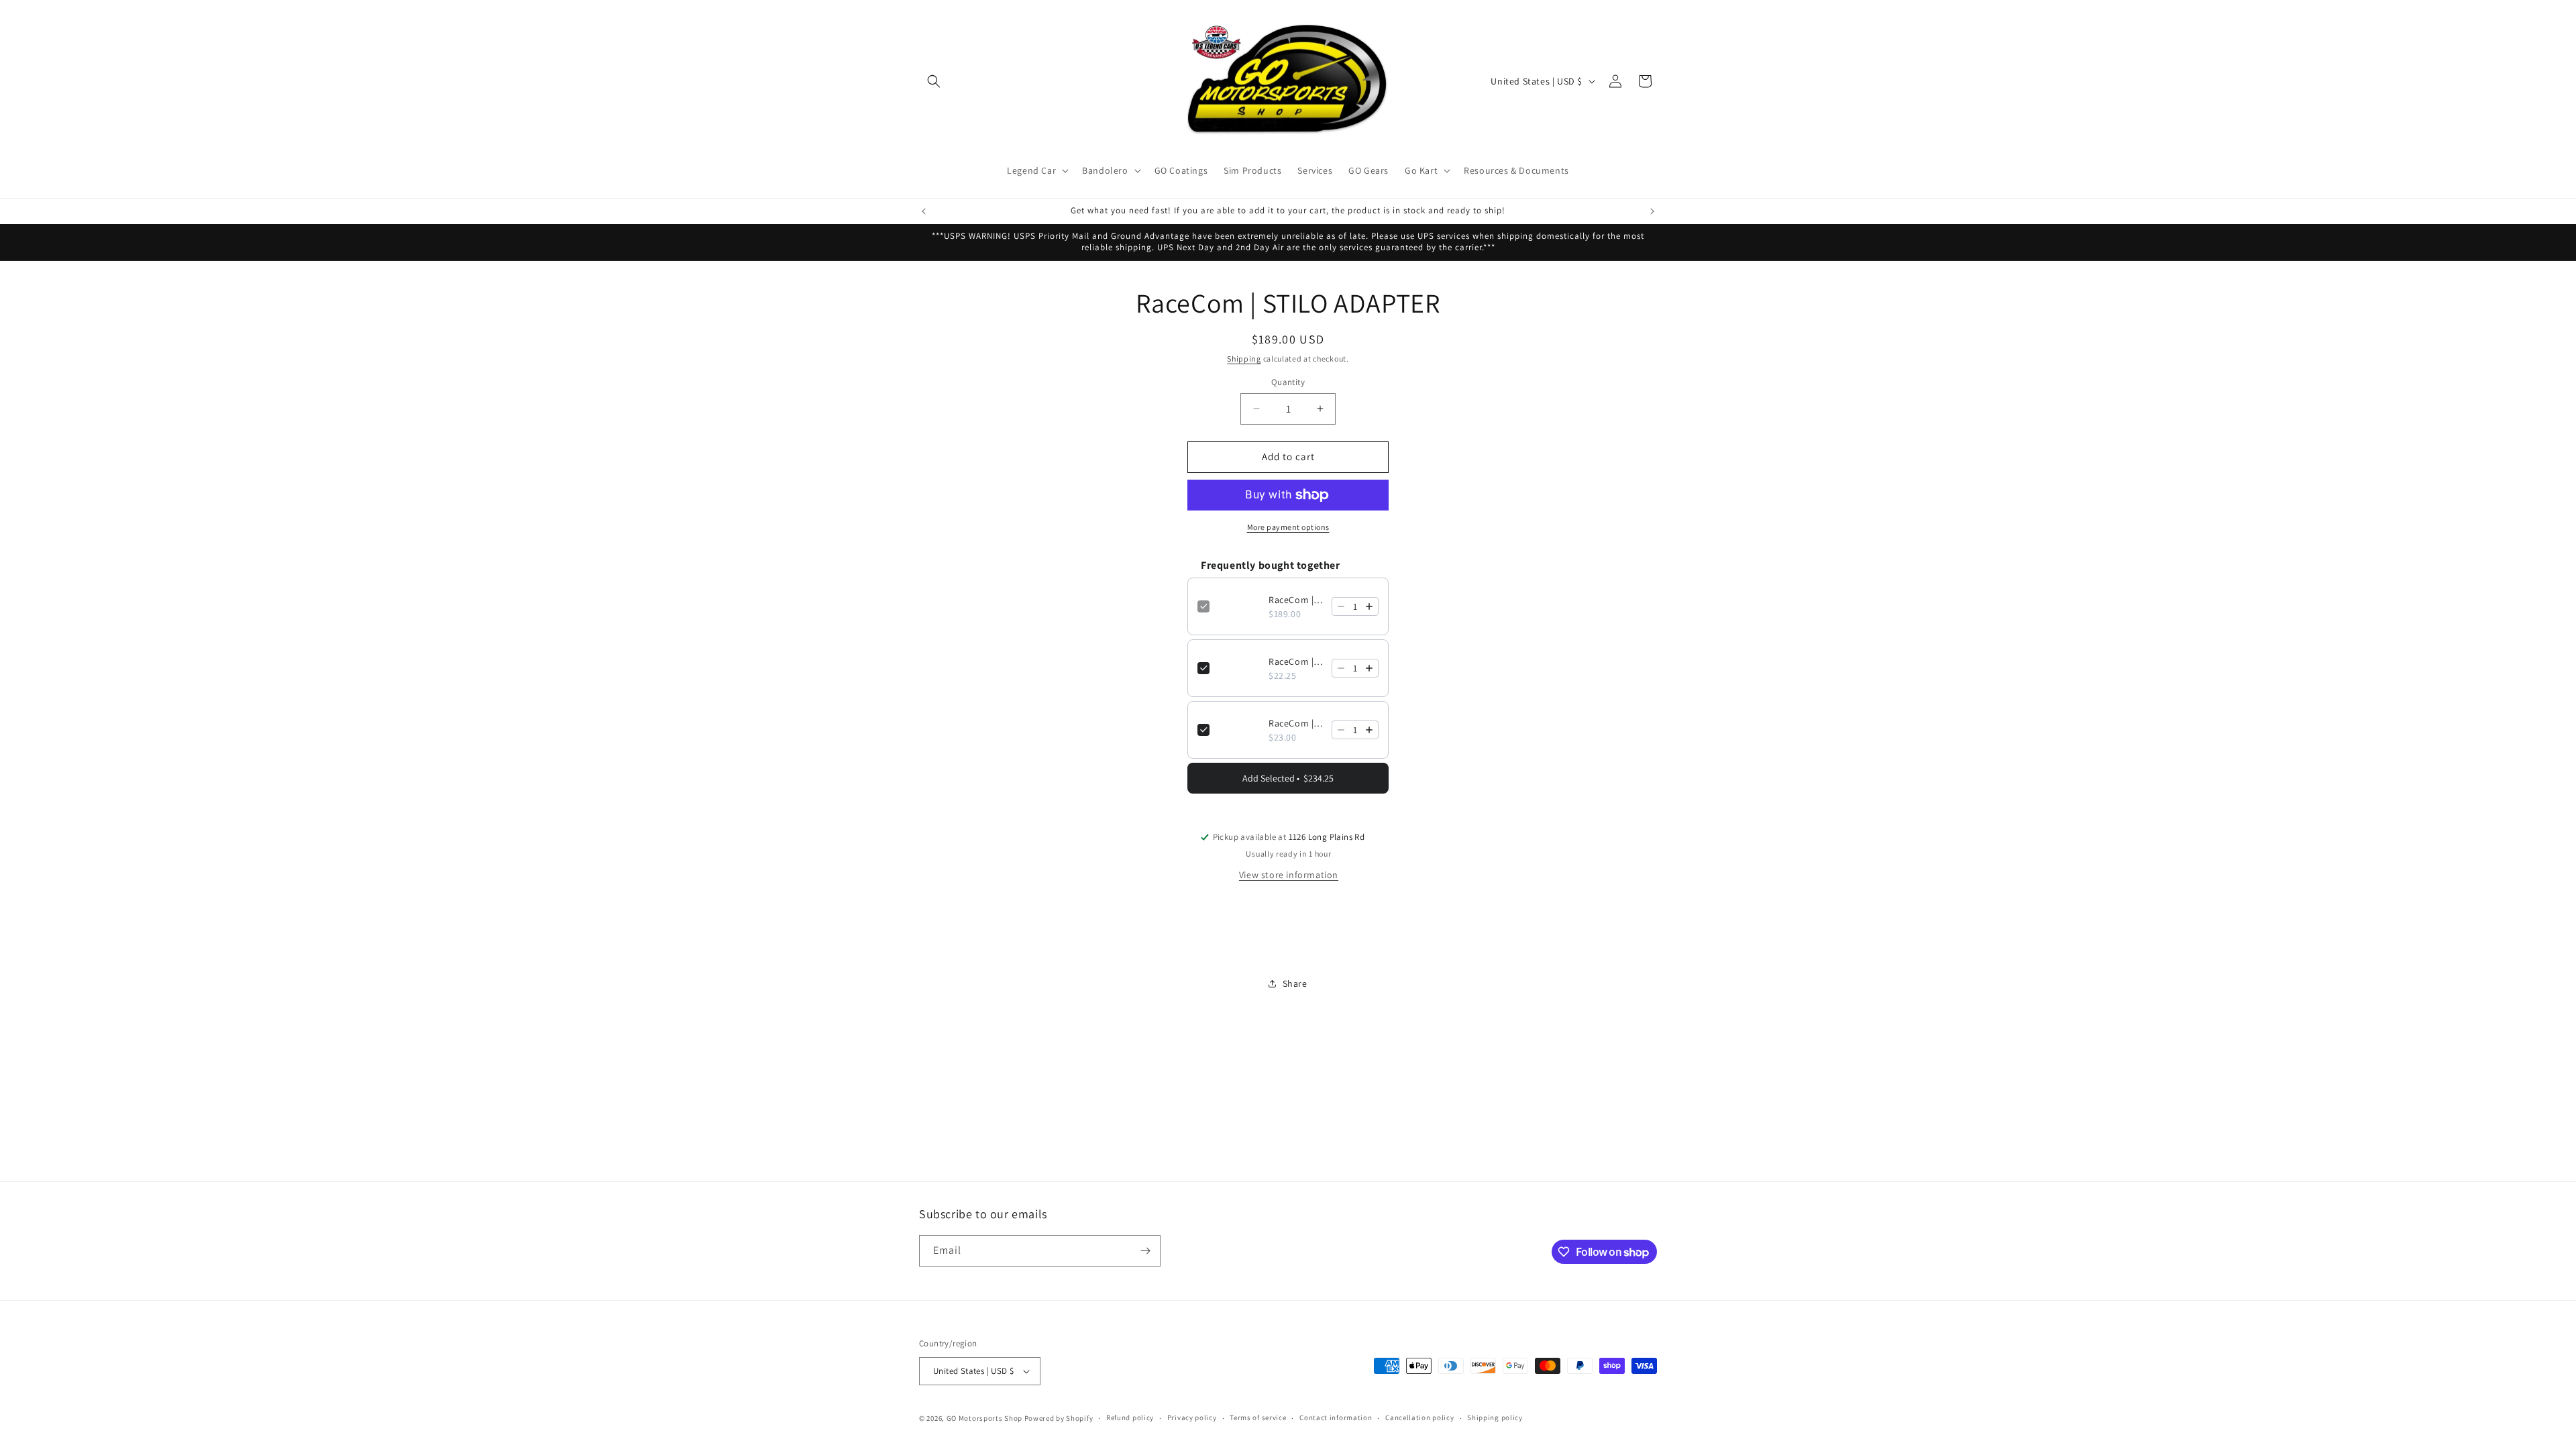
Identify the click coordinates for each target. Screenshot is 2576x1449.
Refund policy (1130, 1417)
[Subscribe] (1145, 1251)
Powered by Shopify (1059, 1418)
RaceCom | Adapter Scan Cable (1296, 661)
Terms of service (1258, 1417)
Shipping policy (1495, 1417)
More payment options (1288, 527)
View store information (1289, 875)
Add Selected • (1288, 778)
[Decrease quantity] (1341, 606)
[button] (934, 81)
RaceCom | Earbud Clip (1296, 723)
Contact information (1336, 1417)
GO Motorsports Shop (984, 1418)
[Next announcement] (1652, 211)
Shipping (1244, 359)
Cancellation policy (1419, 1417)
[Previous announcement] (924, 211)
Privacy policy (1192, 1417)
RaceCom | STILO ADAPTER (1296, 600)
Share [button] (1295, 983)
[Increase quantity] (1369, 606)
